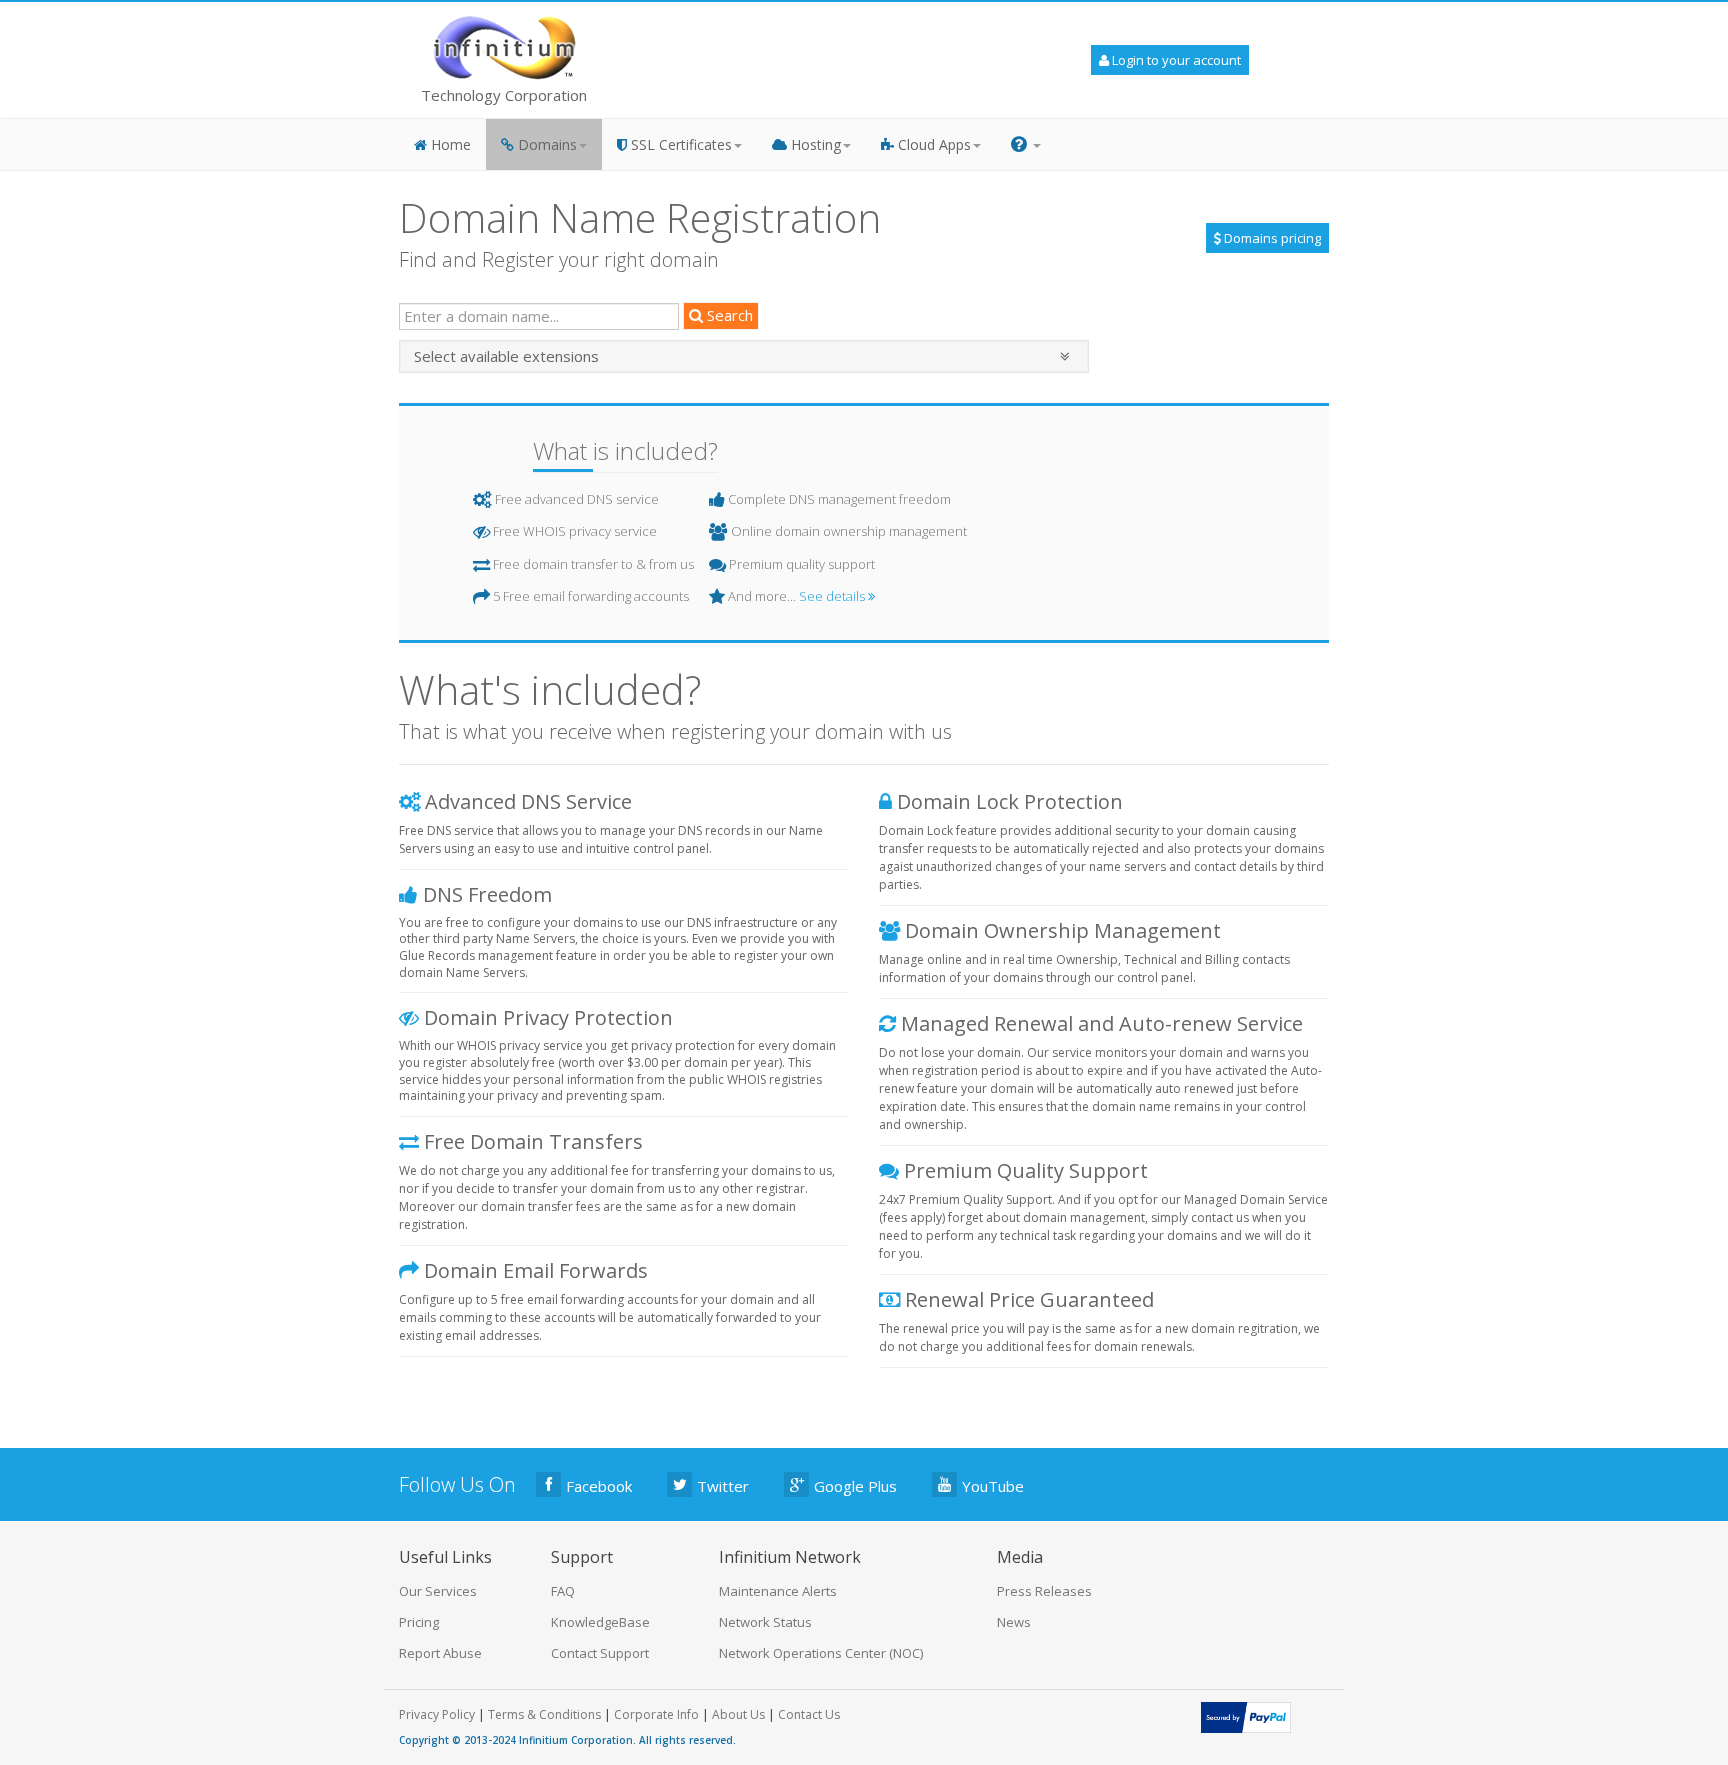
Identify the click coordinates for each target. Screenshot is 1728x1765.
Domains (545, 144)
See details (833, 596)
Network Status (765, 1622)
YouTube (993, 1486)
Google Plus (855, 1486)
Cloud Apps (932, 144)
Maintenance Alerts (778, 1591)
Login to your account (1175, 60)
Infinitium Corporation (576, 1740)
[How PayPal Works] (1246, 1716)
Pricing (419, 1622)
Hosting (814, 144)
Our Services (438, 1591)
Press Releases (1044, 1591)
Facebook (599, 1486)
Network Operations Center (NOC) (821, 1653)
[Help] (1026, 144)
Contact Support (600, 1653)
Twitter (723, 1486)
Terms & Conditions (544, 1714)
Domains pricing (1271, 238)
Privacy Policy (437, 1714)
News (1014, 1622)
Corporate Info (656, 1714)
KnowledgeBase (600, 1622)
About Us (738, 1714)
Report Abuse (440, 1653)
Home (449, 144)
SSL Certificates (679, 144)
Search (728, 315)
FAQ (563, 1591)
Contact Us (809, 1714)
